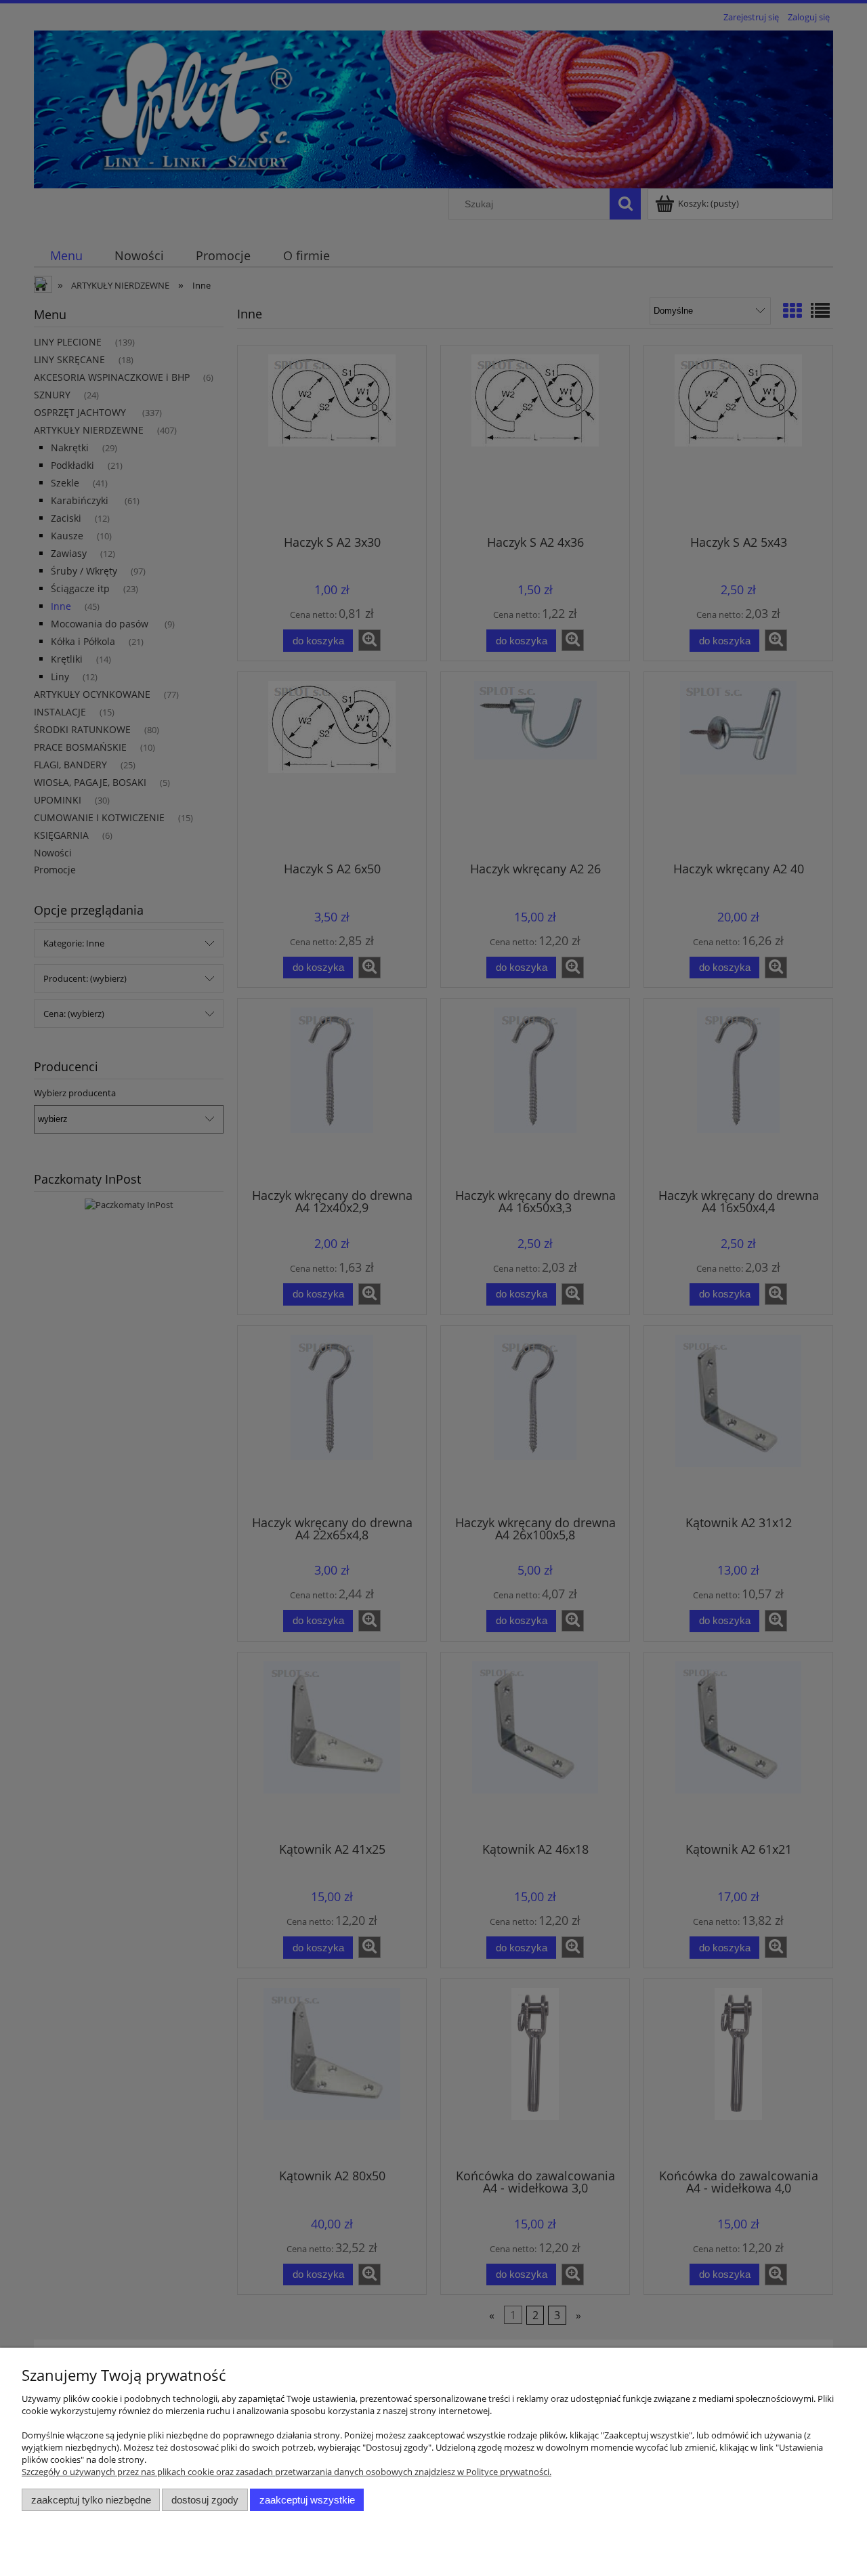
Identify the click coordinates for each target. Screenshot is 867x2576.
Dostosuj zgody (205, 2500)
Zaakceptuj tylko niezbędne (91, 2500)
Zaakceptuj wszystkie (307, 2500)
